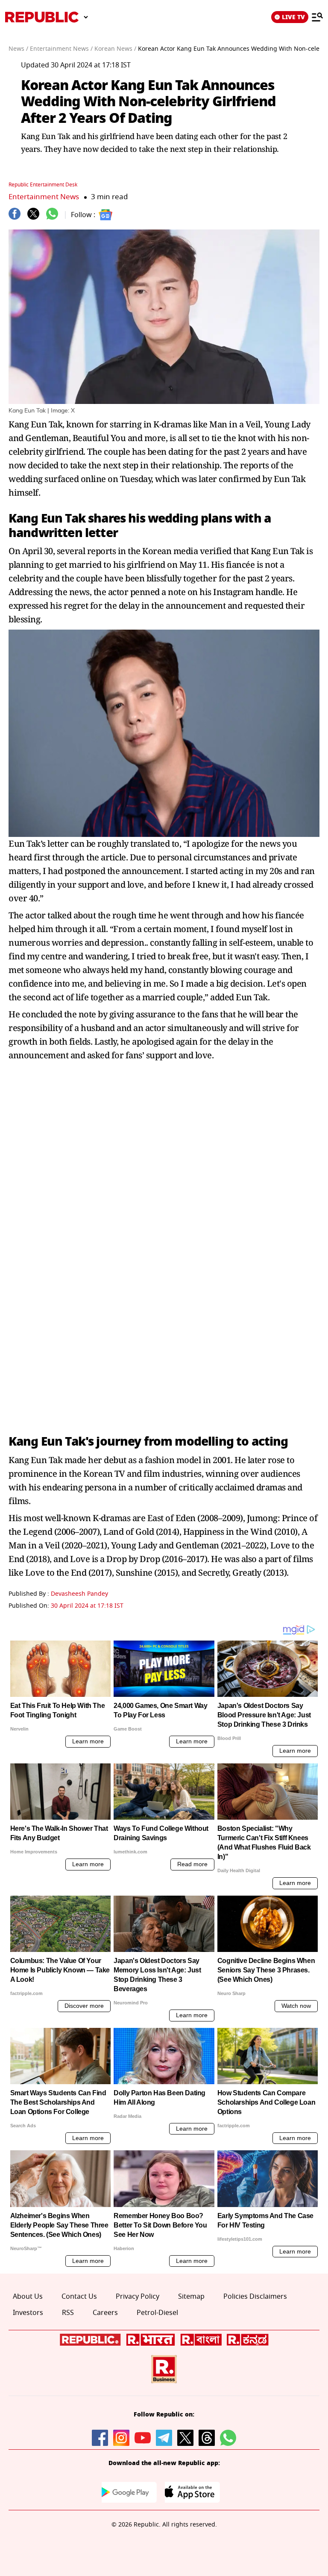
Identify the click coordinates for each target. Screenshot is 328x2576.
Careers (105, 2313)
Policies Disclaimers (255, 2297)
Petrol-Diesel (157, 2313)
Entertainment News (44, 197)
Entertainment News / (61, 49)
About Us (28, 2297)
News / (18, 49)
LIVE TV (293, 17)
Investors (28, 2313)
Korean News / (115, 49)
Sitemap (191, 2297)
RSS (68, 2313)
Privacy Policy (138, 2297)
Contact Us (79, 2297)
